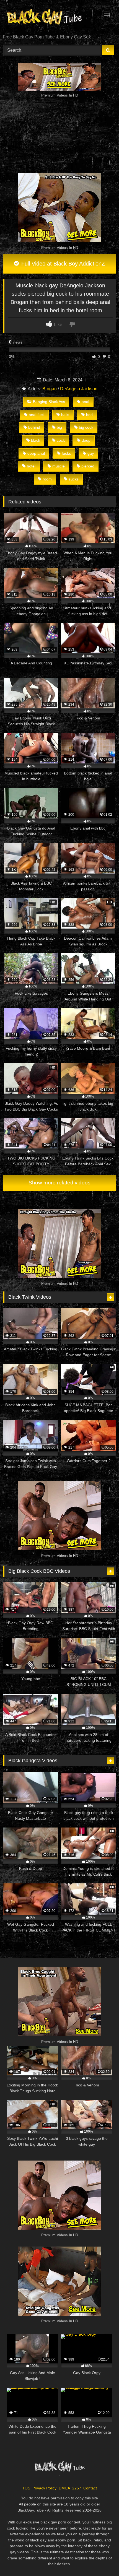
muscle (59, 466)
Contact (90, 2488)
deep (86, 440)
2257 (77, 2488)
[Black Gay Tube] (49, 18)
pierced (88, 466)
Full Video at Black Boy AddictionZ (62, 264)
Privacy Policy (44, 2488)
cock (61, 440)
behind (34, 427)
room (47, 479)
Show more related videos (59, 1183)
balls (65, 415)
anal (85, 402)
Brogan (50, 389)
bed (89, 415)
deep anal (36, 453)
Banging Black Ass (49, 402)
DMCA (64, 2488)
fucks (66, 453)
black (36, 440)
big (59, 427)
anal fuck (37, 415)
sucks (74, 479)
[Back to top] (102, 2560)
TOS (26, 2488)
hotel (31, 466)
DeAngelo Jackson (79, 389)
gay (91, 453)
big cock (86, 427)
